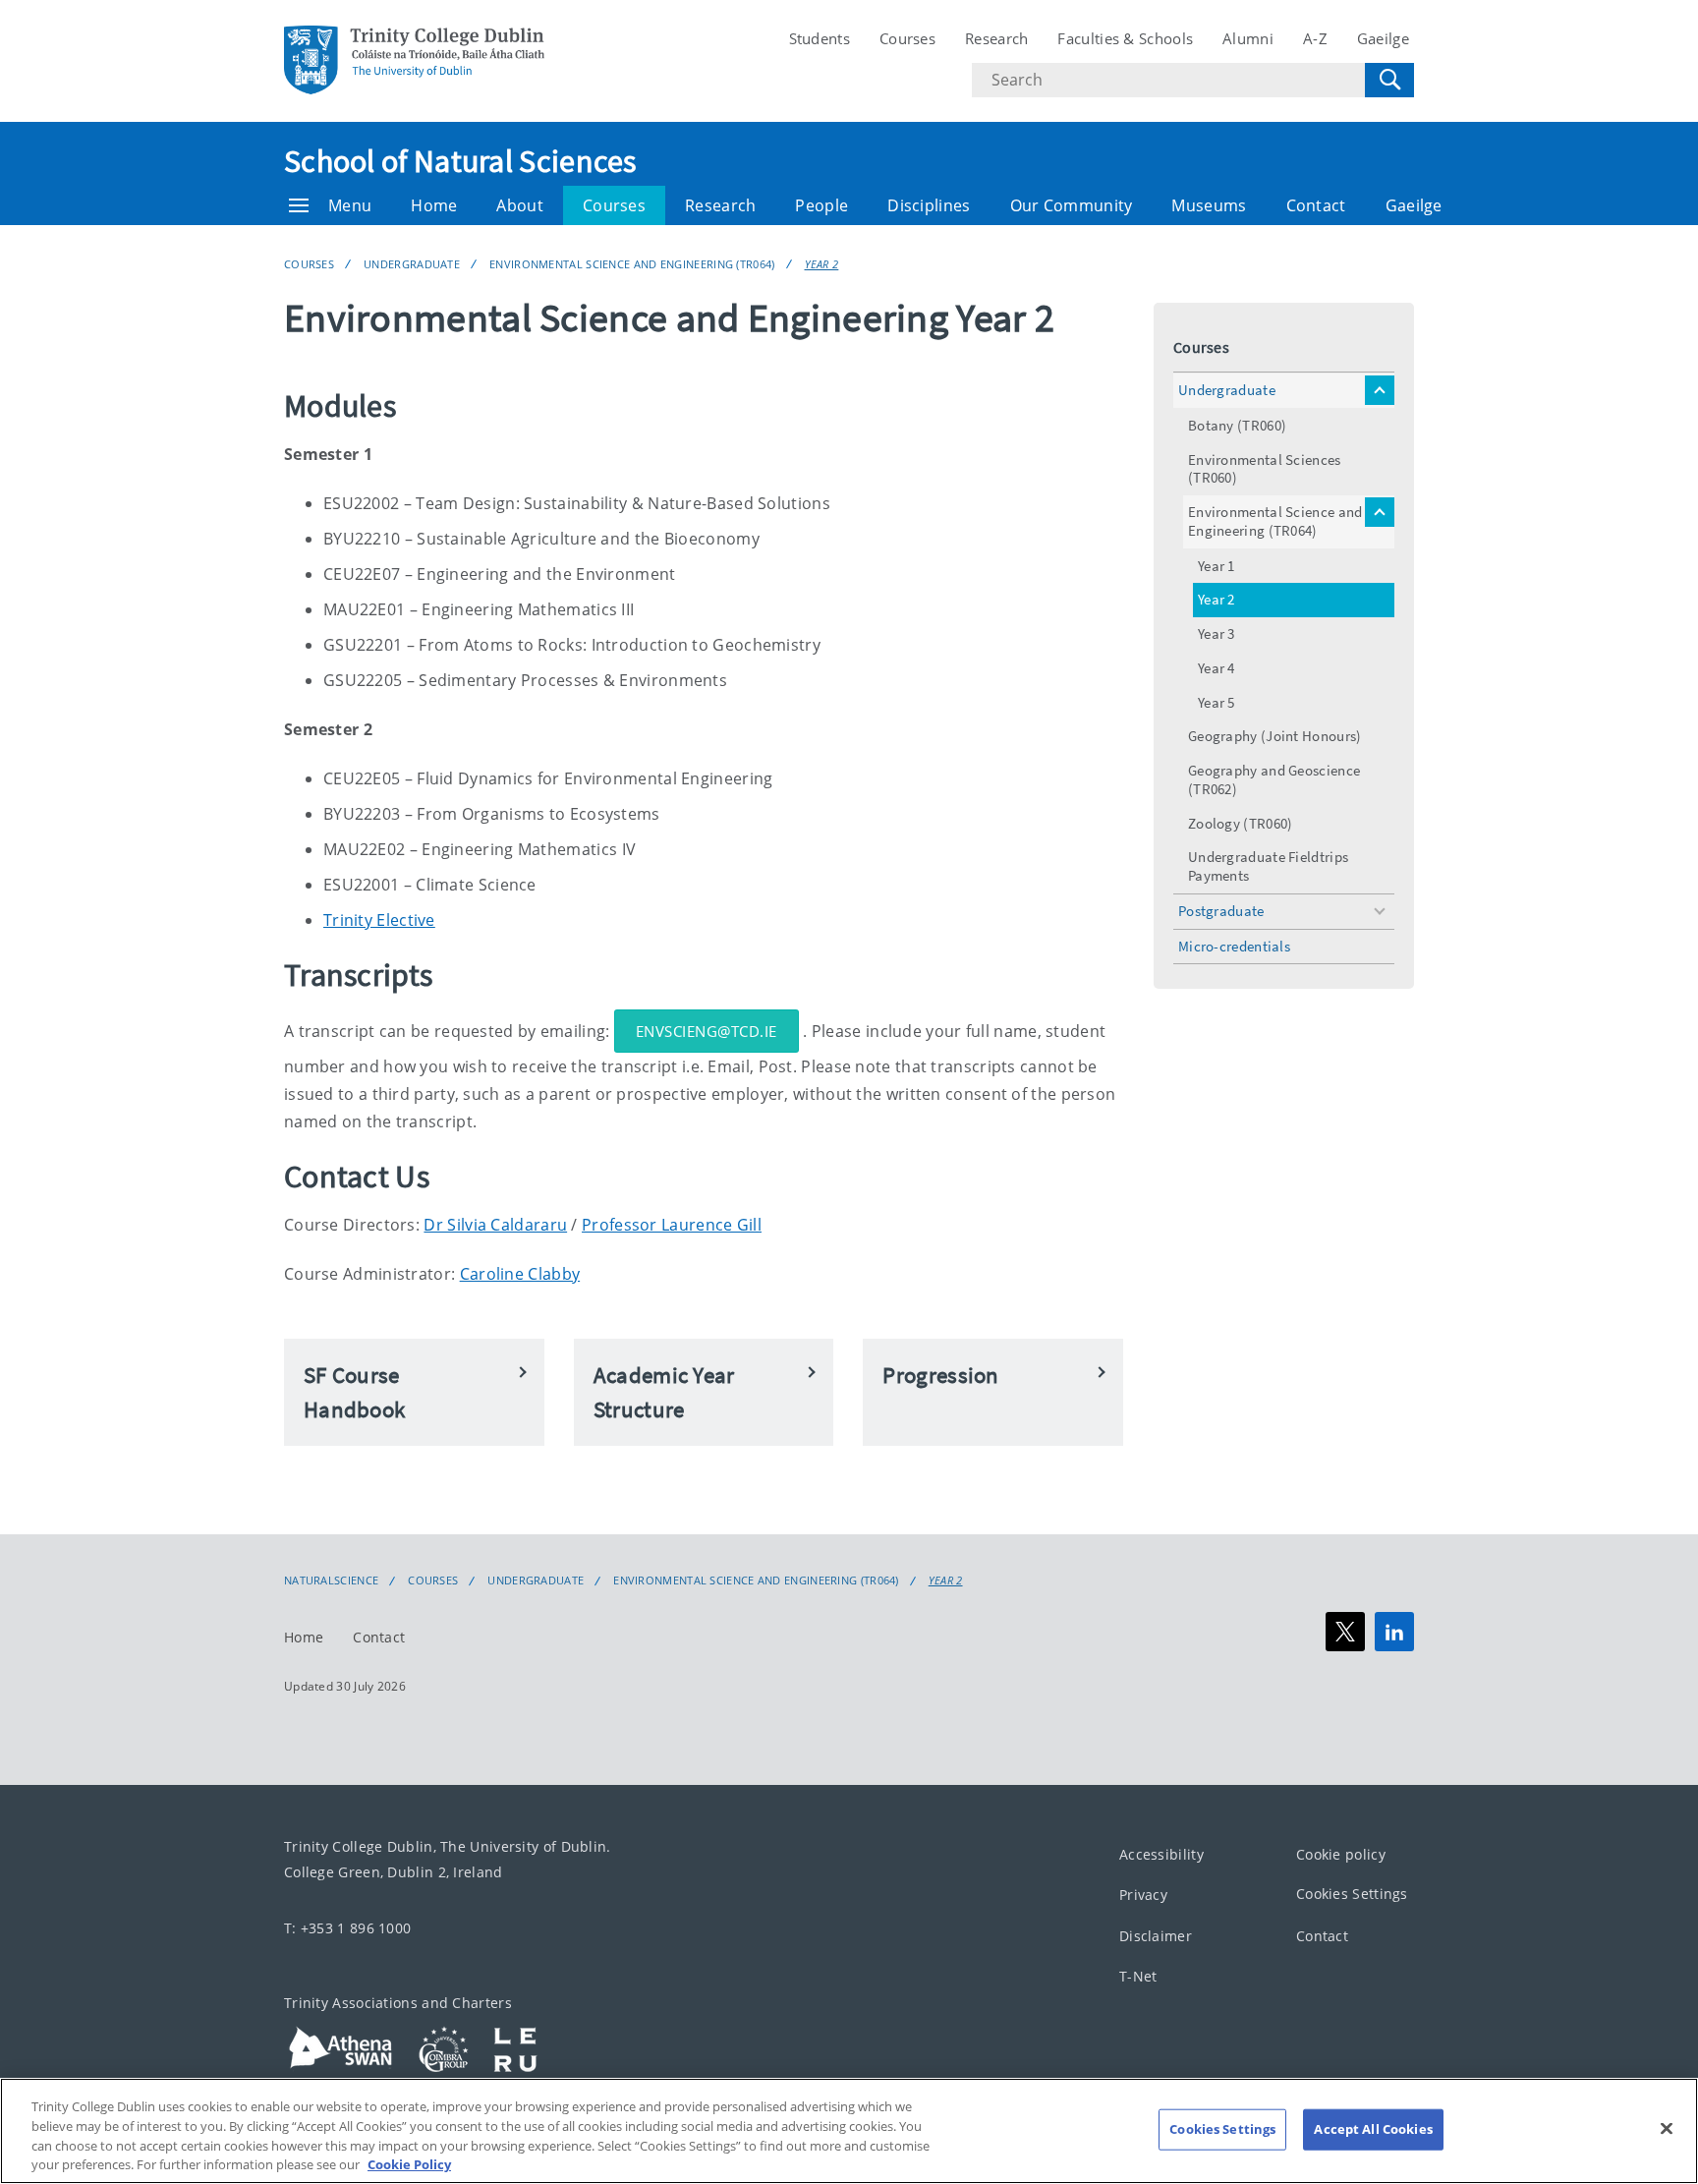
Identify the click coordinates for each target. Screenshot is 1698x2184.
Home (434, 205)
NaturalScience (331, 1581)
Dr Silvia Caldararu (495, 1225)
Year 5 (1217, 702)
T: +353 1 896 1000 (347, 1928)
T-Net (1138, 1977)
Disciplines (929, 205)
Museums (1209, 205)
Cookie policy (1341, 1854)
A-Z (1315, 38)
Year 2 (822, 264)
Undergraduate (412, 264)
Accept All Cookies (1373, 2129)
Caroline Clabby (520, 1274)
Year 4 (1217, 668)
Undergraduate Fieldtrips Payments (1268, 866)
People (821, 205)
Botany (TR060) (1237, 425)
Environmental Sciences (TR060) (1265, 469)
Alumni (1248, 38)
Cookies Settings (1352, 1895)
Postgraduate (1221, 911)
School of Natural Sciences (460, 161)
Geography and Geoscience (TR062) (1274, 779)
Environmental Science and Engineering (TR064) (632, 264)
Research (996, 38)
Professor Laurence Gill (672, 1225)
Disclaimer (1156, 1936)
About (520, 205)
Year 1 (1217, 566)
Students (820, 38)
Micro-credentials (1234, 946)
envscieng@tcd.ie (707, 1031)
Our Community (1072, 205)
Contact (1316, 205)
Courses (907, 38)
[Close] (1667, 2128)
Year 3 (1217, 633)
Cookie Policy (409, 2163)
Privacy (1143, 1896)
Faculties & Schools (1125, 38)
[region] (849, 2131)
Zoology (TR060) (1241, 823)
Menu (350, 205)
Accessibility (1161, 1854)
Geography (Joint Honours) (1275, 736)
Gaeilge (1383, 38)
